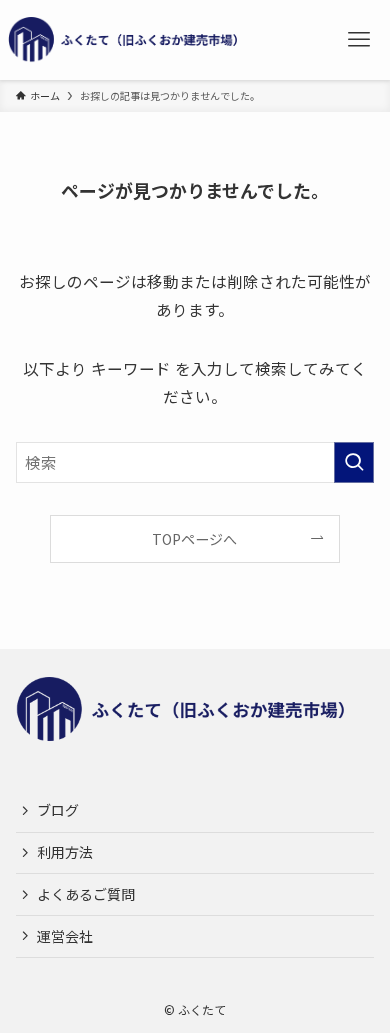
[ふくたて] (133, 40)
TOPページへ (194, 539)
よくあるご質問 (86, 894)
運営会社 (65, 936)
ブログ (58, 810)
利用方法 (65, 852)
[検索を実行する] (354, 462)
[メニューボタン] (359, 40)
